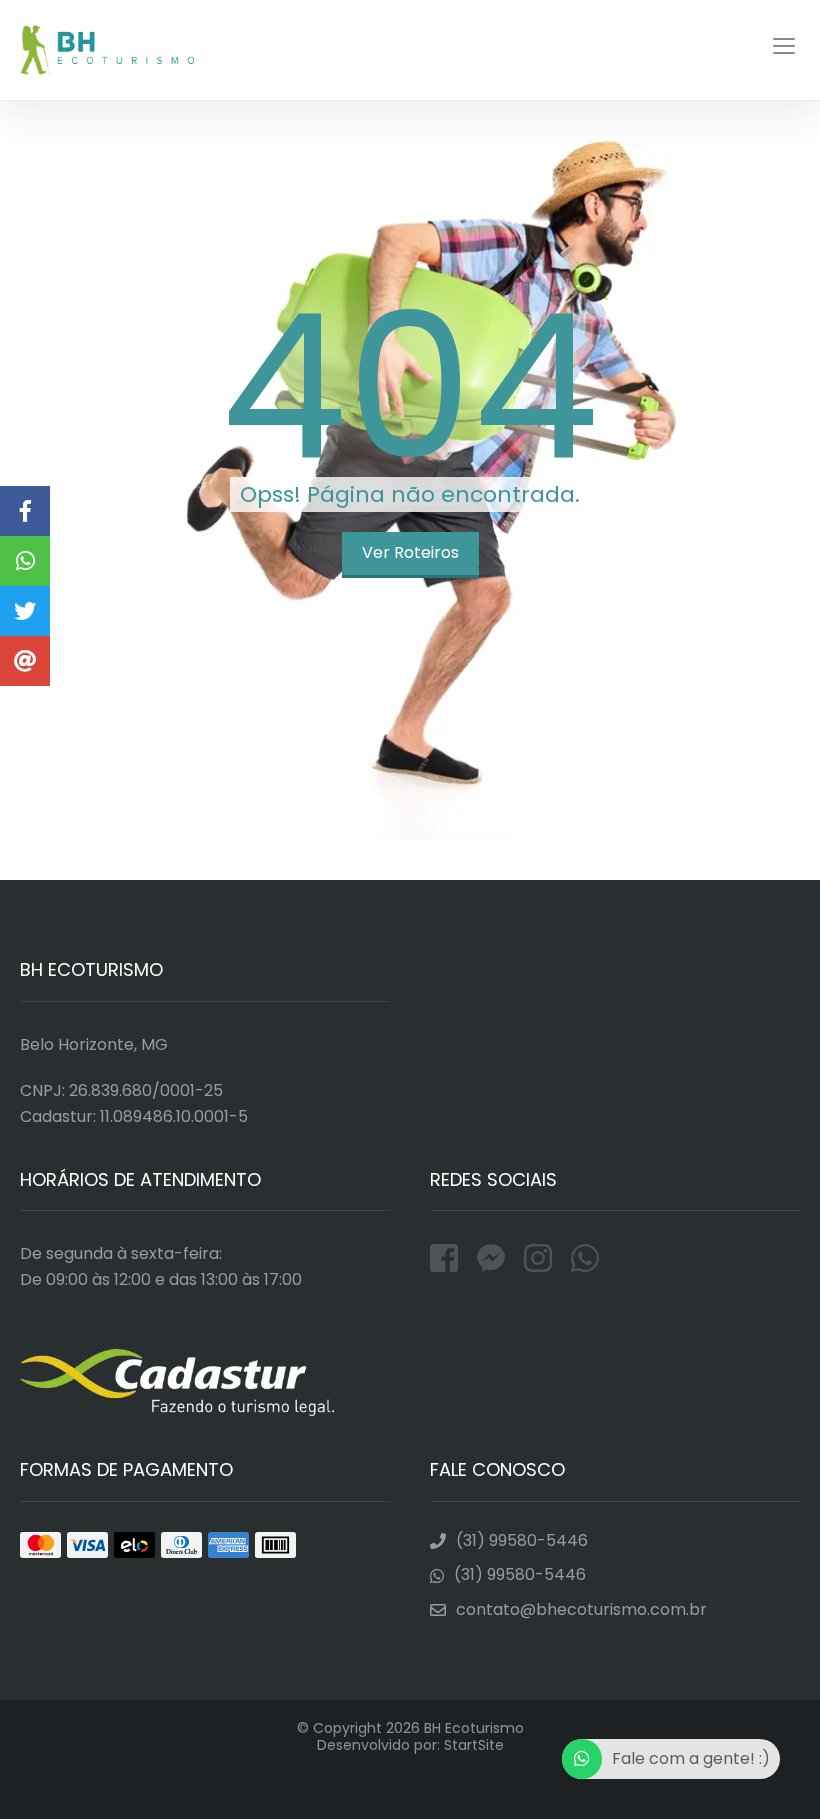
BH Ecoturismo (108, 50)
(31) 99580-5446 (522, 1541)
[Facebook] (448, 1258)
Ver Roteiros (410, 552)
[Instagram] (542, 1258)
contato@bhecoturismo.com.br (581, 1610)
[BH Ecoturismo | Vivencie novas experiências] (25, 561)
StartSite (474, 1745)
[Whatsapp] (585, 1258)
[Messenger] (495, 1258)
